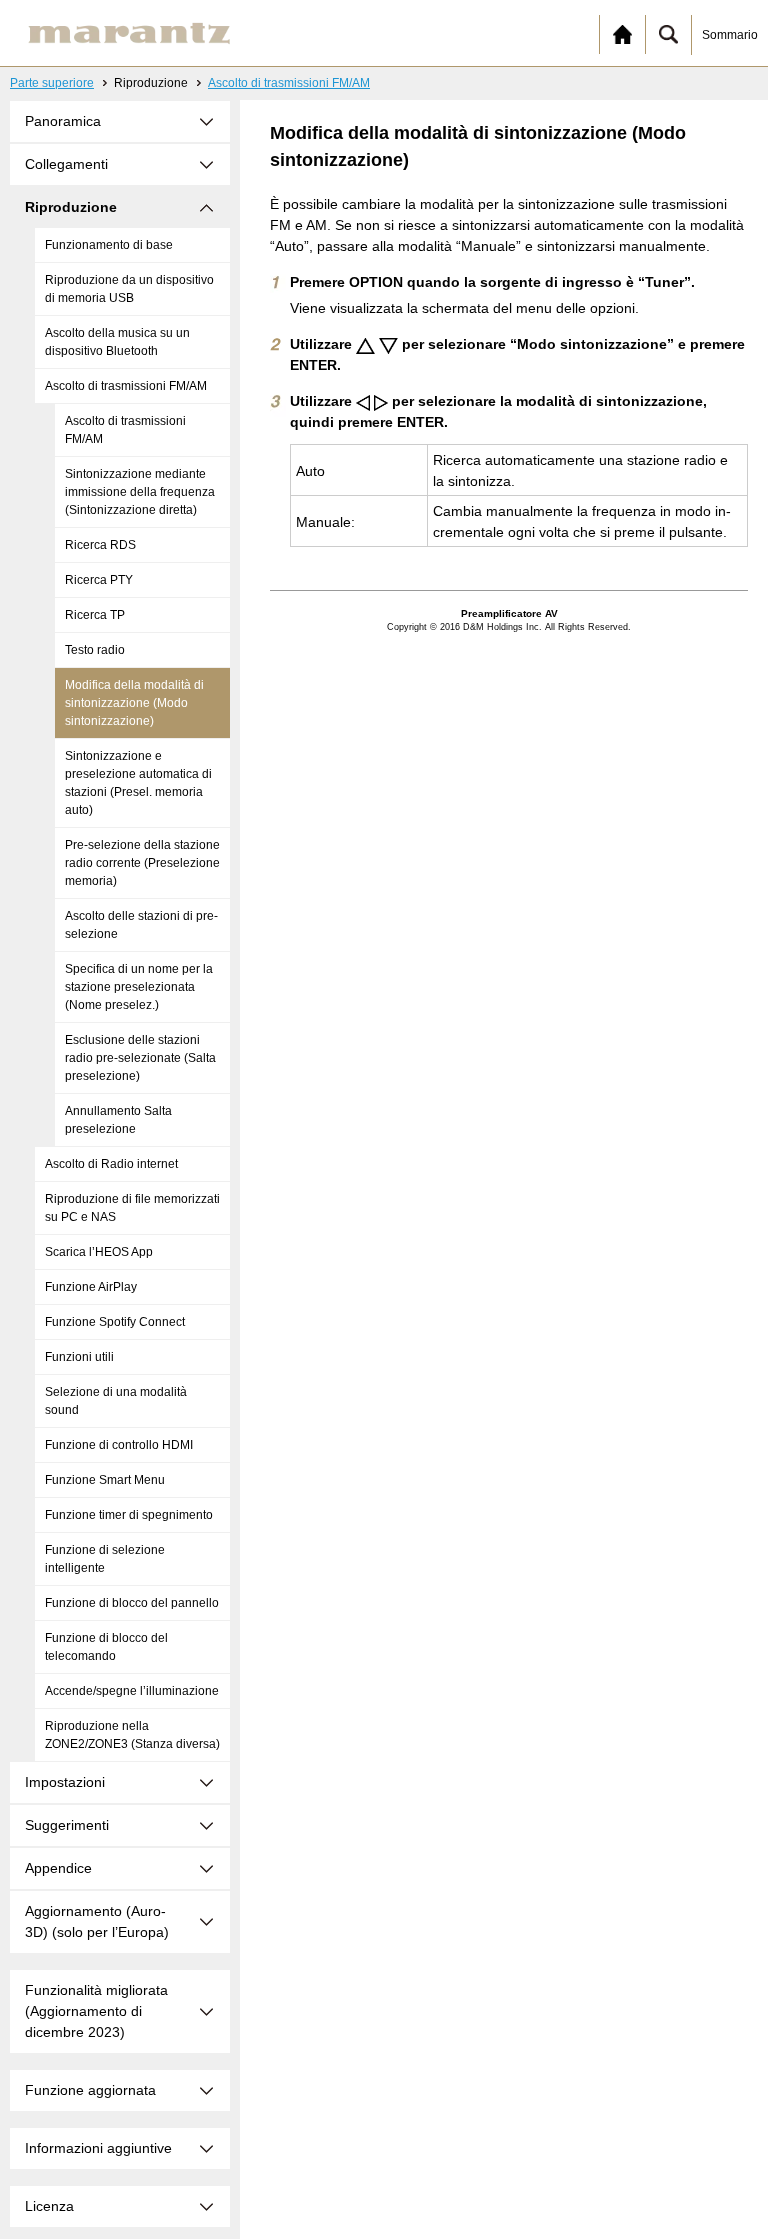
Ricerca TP (95, 615)
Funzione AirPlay (91, 1287)
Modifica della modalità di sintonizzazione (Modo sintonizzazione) (134, 703)
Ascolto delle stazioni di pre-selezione (141, 925)
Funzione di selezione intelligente (105, 1559)
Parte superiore (52, 83)
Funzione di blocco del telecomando (106, 1647)
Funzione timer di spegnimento (129, 1515)
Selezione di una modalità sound (116, 1401)
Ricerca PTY (99, 580)
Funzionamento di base (109, 245)
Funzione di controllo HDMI (119, 1445)
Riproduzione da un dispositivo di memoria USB (129, 289)
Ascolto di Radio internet (111, 1164)
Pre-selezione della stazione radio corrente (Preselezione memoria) (142, 863)
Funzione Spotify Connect (115, 1322)
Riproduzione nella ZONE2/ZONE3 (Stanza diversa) (132, 1735)
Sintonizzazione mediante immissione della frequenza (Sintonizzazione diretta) (140, 492)
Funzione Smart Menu (105, 1480)
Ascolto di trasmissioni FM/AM (289, 83)
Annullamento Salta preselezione (118, 1120)
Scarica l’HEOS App (99, 1252)
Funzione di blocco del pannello (132, 1603)
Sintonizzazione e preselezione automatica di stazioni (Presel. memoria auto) (138, 783)
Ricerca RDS (100, 545)
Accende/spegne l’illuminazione (132, 1691)
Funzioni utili (79, 1357)
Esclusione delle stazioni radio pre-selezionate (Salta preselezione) (140, 1058)
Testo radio (95, 650)
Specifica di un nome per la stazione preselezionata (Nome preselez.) (139, 987)
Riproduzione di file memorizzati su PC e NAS (132, 1208)
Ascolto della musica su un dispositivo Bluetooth (117, 342)
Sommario (730, 35)
